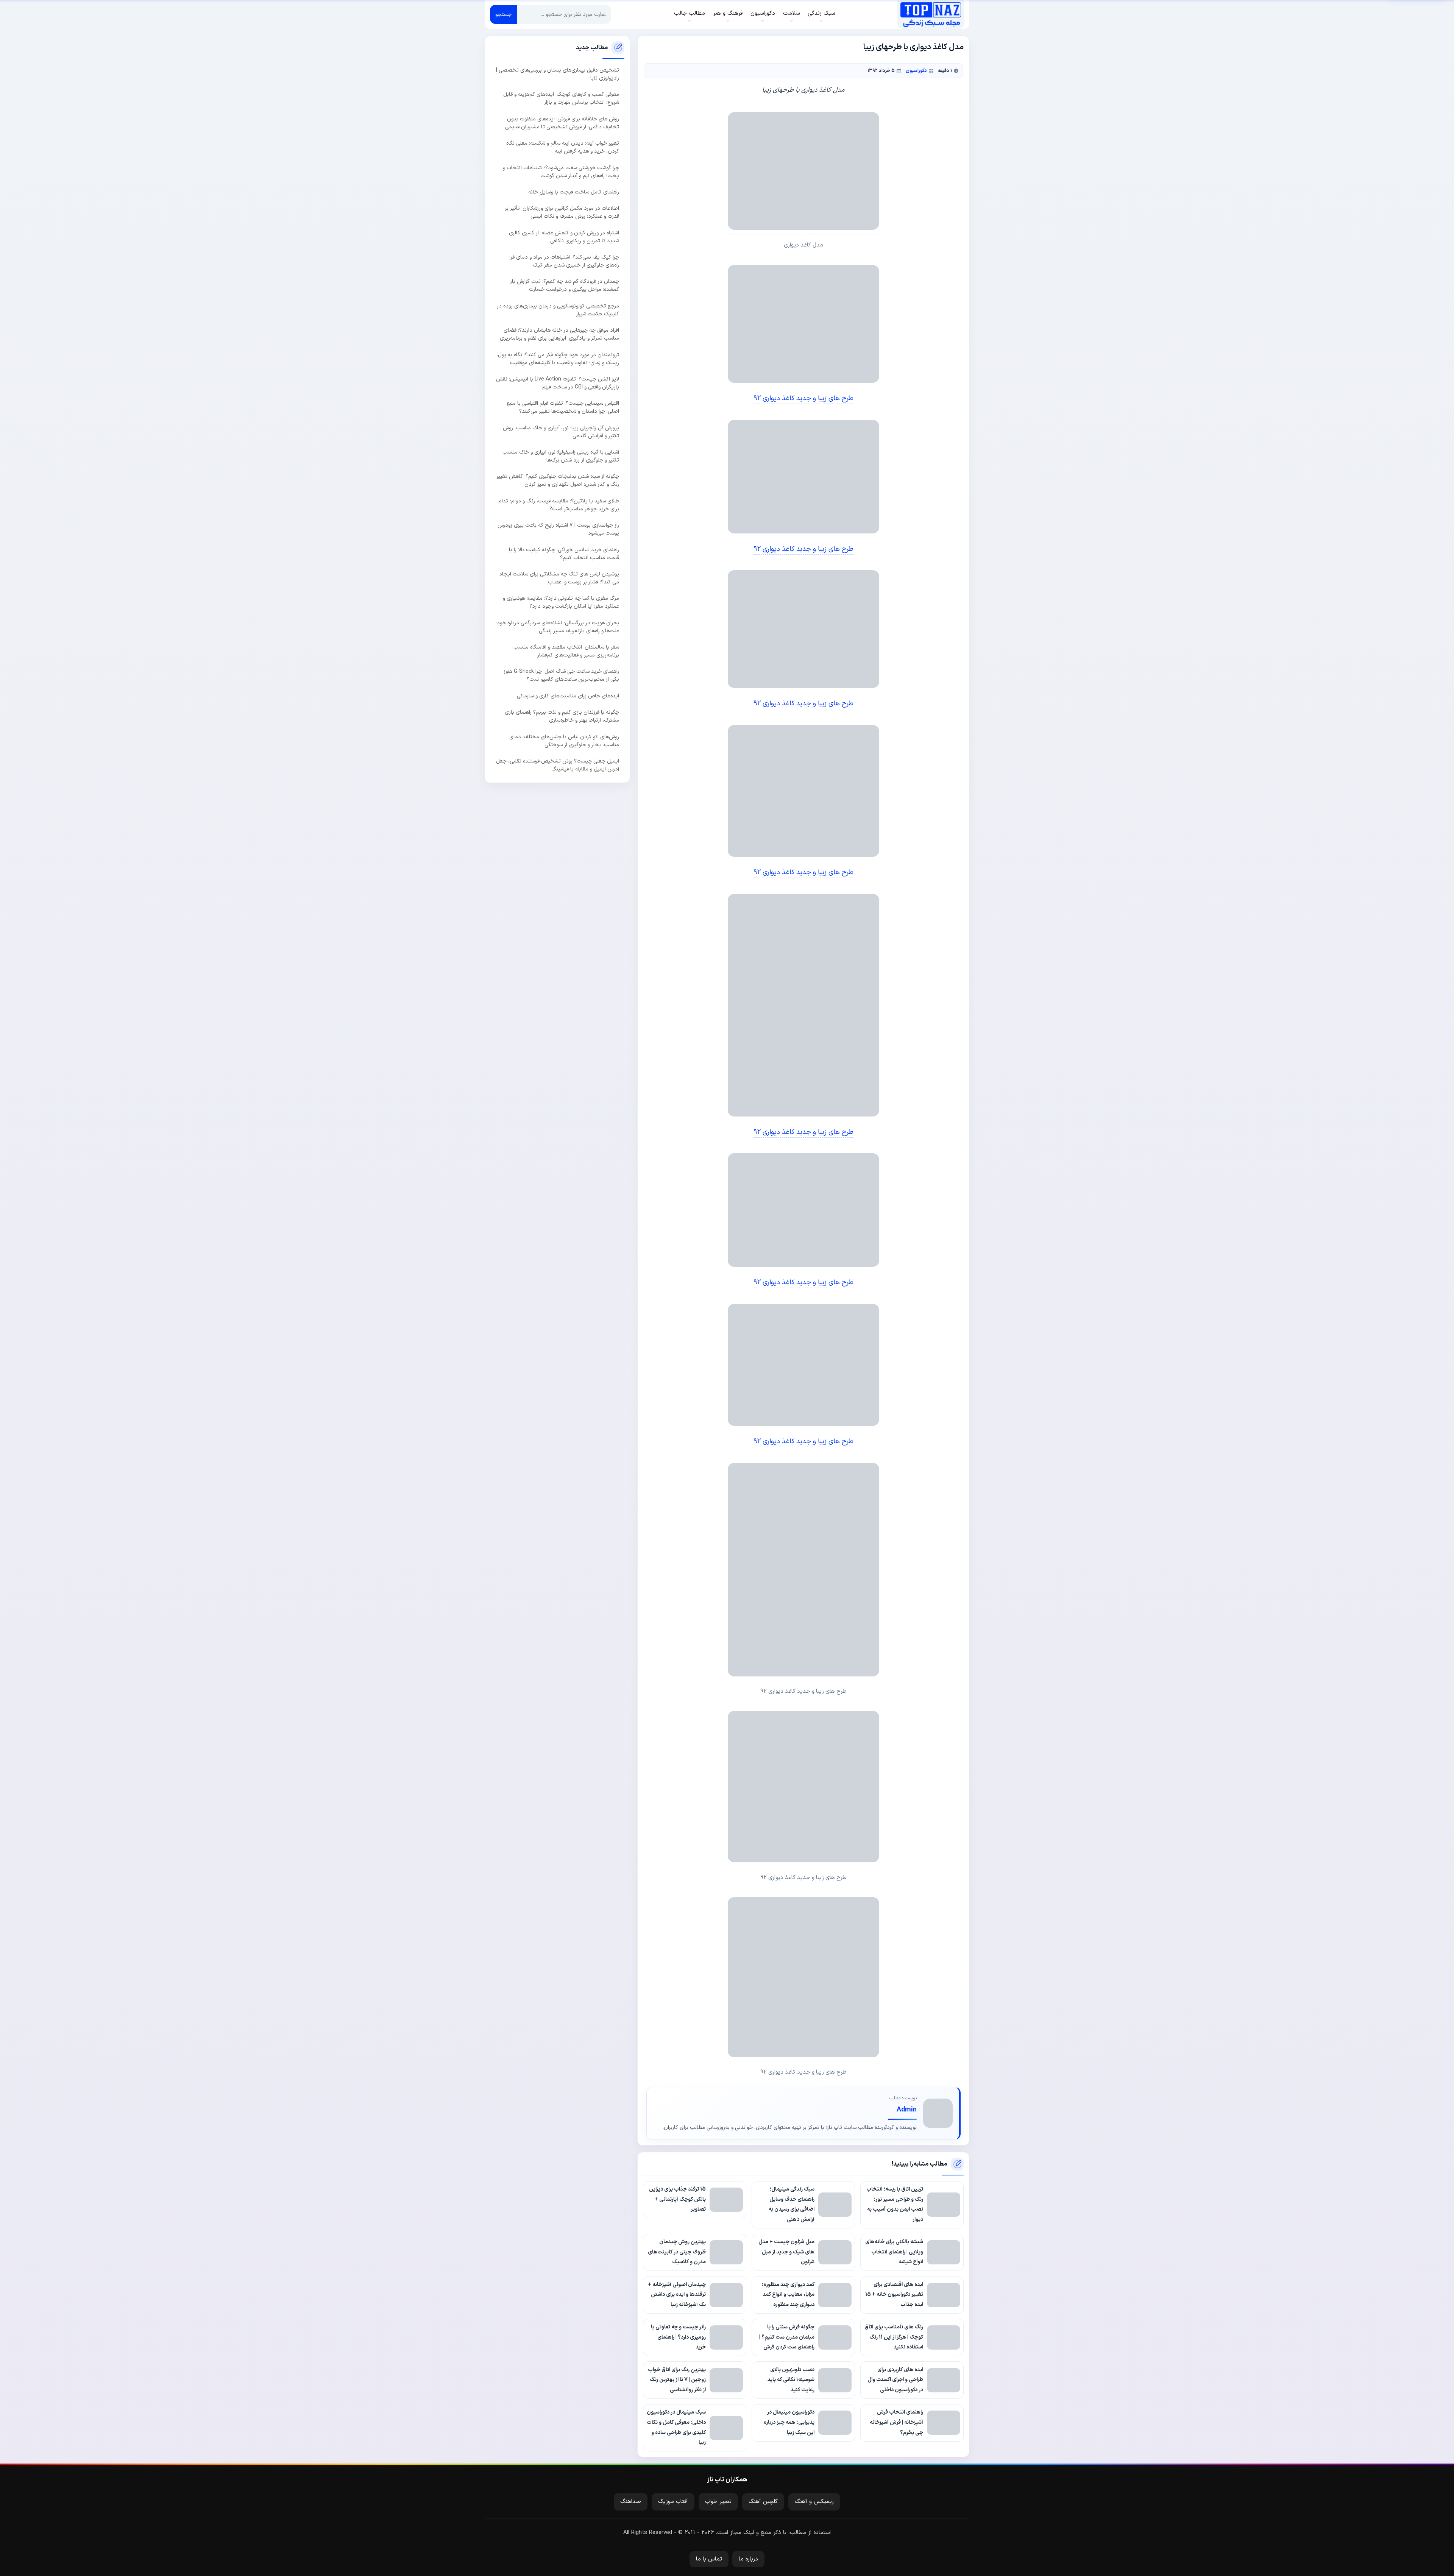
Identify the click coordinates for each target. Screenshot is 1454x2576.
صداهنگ (631, 2502)
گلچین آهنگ (763, 2502)
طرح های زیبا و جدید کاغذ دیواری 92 (803, 398)
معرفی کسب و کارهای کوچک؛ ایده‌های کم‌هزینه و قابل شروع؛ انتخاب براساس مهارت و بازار (561, 98)
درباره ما (748, 2559)
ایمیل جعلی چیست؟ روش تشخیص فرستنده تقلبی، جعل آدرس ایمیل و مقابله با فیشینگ (558, 765)
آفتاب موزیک (673, 2502)
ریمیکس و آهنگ (814, 2502)
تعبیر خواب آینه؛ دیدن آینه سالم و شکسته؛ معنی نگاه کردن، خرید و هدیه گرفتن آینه (563, 147)
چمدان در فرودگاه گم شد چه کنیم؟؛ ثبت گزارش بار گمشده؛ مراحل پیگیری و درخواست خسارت (565, 285)
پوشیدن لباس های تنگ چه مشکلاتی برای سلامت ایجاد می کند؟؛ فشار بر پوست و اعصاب (559, 578)
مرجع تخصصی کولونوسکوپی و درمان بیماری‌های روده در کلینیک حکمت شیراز (558, 310)
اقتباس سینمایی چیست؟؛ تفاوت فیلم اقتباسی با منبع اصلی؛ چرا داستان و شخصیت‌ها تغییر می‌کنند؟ (563, 407)
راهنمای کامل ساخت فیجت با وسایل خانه (574, 192)
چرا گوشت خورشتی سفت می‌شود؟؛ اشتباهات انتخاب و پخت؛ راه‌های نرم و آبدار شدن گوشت (561, 172)
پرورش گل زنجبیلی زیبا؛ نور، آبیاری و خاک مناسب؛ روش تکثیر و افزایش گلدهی (561, 432)
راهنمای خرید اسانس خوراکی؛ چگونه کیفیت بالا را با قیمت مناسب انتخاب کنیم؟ (564, 554)
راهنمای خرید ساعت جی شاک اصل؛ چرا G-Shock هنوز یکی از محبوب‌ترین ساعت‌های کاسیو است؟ (561, 675)
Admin (907, 2110)
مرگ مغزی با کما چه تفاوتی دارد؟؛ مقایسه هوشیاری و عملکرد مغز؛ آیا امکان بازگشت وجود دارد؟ (561, 602)
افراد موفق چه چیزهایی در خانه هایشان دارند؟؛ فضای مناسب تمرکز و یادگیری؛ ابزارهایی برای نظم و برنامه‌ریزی (559, 334)
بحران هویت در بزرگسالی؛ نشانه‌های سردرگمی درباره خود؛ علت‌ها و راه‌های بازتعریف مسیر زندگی (557, 627)
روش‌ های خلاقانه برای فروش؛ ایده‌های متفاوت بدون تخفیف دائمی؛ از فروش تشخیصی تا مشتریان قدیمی (562, 123)
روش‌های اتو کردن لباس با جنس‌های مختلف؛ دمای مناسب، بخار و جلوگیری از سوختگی (564, 741)
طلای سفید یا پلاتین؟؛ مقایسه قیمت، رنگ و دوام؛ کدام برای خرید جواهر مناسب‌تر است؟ (559, 505)
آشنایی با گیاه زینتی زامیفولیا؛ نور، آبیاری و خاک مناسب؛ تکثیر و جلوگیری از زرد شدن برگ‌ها (560, 456)
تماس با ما (709, 2559)
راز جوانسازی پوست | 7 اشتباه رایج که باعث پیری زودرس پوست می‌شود (558, 529)
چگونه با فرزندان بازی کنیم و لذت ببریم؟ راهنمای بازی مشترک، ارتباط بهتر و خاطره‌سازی (562, 716)
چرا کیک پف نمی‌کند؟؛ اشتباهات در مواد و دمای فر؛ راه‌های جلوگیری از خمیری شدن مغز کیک (564, 261)
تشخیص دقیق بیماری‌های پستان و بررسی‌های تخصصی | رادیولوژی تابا (558, 74)
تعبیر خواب (718, 2502)
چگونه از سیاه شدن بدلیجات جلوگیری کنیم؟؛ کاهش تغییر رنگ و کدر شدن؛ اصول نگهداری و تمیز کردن (558, 480)
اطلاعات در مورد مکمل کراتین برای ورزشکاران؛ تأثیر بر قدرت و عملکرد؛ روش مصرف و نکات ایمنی (562, 212)
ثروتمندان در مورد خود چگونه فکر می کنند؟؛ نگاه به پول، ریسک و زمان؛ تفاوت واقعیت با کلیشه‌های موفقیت (558, 359)
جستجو (503, 15)
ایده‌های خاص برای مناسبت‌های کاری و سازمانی (568, 696)
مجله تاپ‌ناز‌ (931, 14)
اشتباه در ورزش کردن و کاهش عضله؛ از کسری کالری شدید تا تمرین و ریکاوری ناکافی (564, 237)
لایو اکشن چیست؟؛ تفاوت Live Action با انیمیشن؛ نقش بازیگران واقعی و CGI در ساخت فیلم (558, 383)
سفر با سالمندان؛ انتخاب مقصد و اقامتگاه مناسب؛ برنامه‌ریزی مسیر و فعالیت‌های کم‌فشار (566, 651)
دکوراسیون (916, 71)
